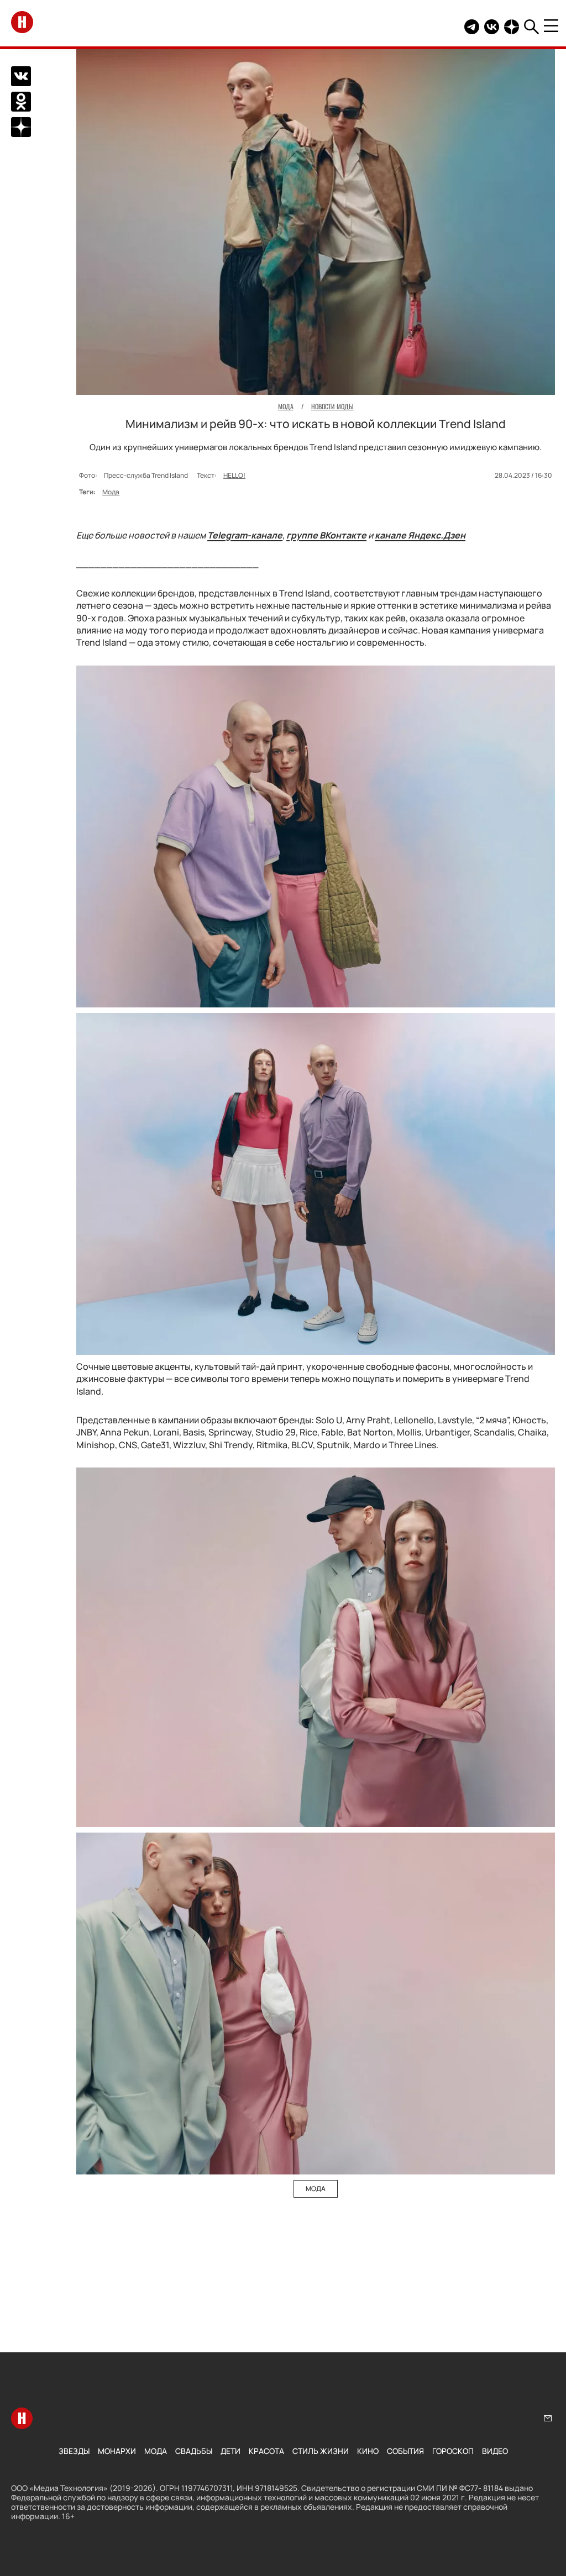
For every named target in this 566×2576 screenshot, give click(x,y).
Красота (266, 2451)
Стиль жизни (321, 2451)
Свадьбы (194, 2451)
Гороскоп (453, 2451)
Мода (111, 492)
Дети (230, 2451)
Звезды (74, 2451)
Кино (368, 2451)
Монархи (117, 2451)
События (405, 2451)
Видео (495, 2451)
